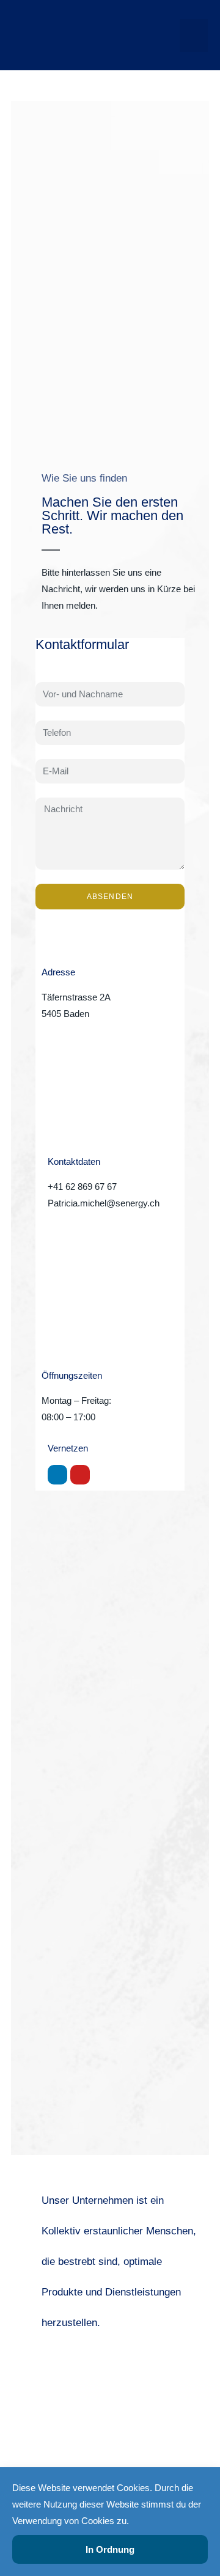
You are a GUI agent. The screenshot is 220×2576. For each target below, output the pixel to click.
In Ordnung (110, 2549)
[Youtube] (80, 1475)
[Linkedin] (57, 1475)
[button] (194, 35)
